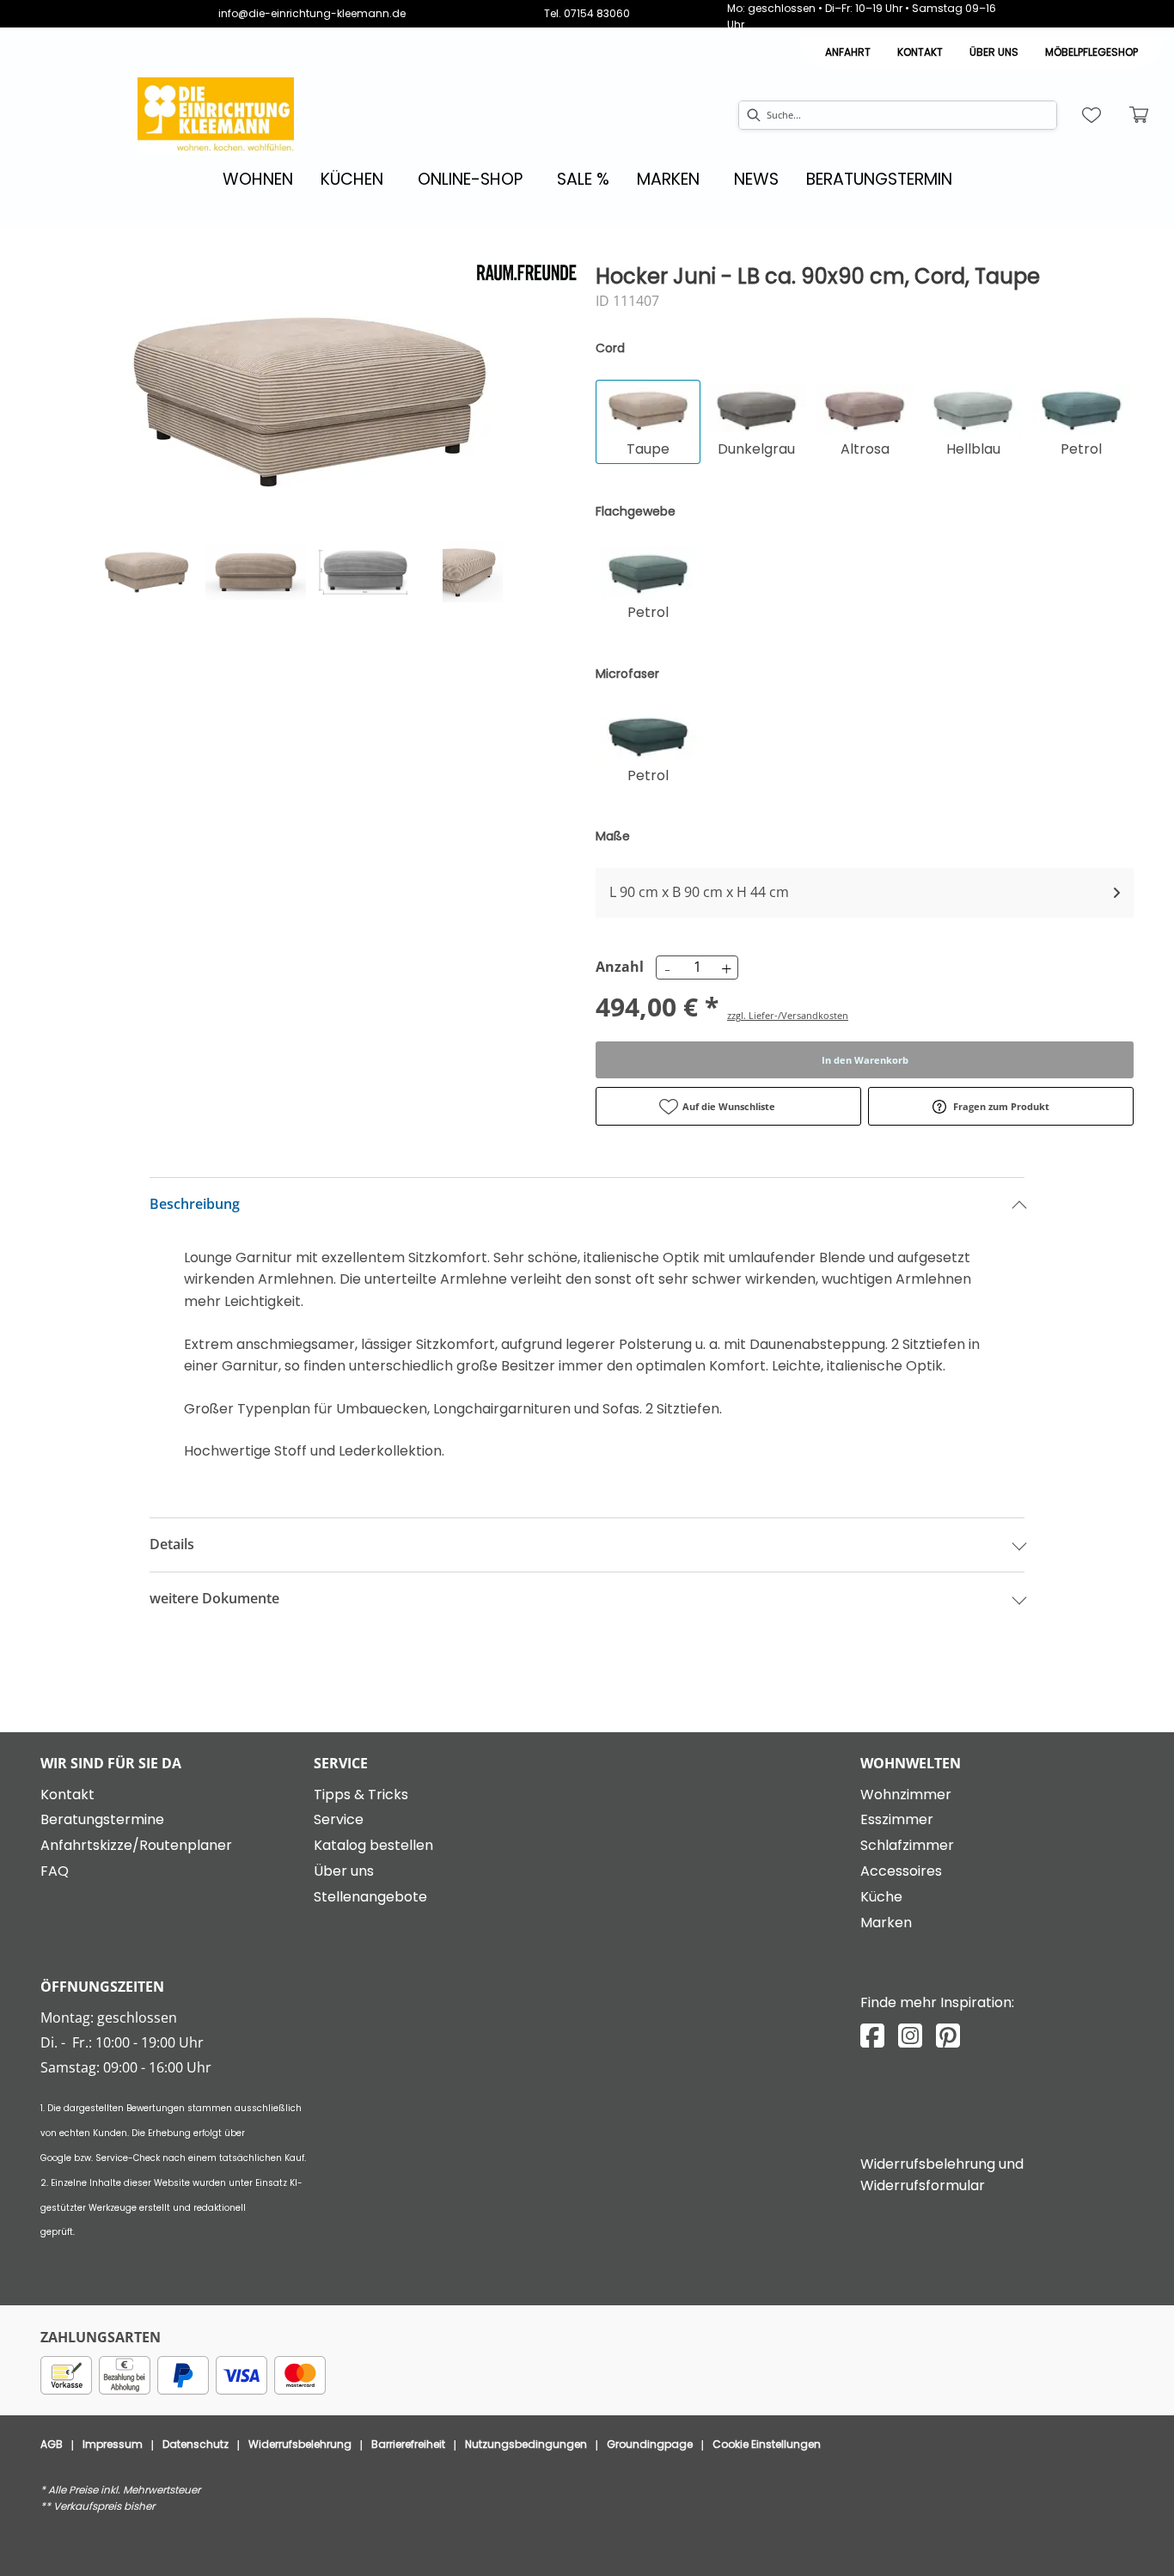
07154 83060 (597, 13)
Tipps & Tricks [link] (361, 1795)
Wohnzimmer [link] (906, 1795)
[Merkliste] (1091, 115)
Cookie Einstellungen (767, 2444)
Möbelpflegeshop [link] (1091, 52)
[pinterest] (948, 2036)
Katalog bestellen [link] (373, 1845)
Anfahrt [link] (848, 52)
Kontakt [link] (920, 52)
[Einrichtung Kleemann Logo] (216, 116)
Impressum (113, 2444)
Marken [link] (886, 1923)
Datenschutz (196, 2444)
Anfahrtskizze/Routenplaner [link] (136, 1845)
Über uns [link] (344, 1871)
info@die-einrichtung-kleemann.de (312, 13)
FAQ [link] (55, 1871)
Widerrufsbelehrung (300, 2444)
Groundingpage (650, 2444)
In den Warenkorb (865, 1060)
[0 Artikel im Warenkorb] (1140, 115)
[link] (258, 179)
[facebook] (872, 2036)
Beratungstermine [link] (102, 1819)
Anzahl (617, 967)
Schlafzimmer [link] (907, 1845)
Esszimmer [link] (897, 1819)
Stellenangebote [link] (370, 1897)
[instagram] (910, 2036)
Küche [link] (881, 1897)
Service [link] (339, 1819)
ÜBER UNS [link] (994, 52)
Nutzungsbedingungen (526, 2444)
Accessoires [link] (901, 1871)
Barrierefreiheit (408, 2444)
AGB (52, 2444)
